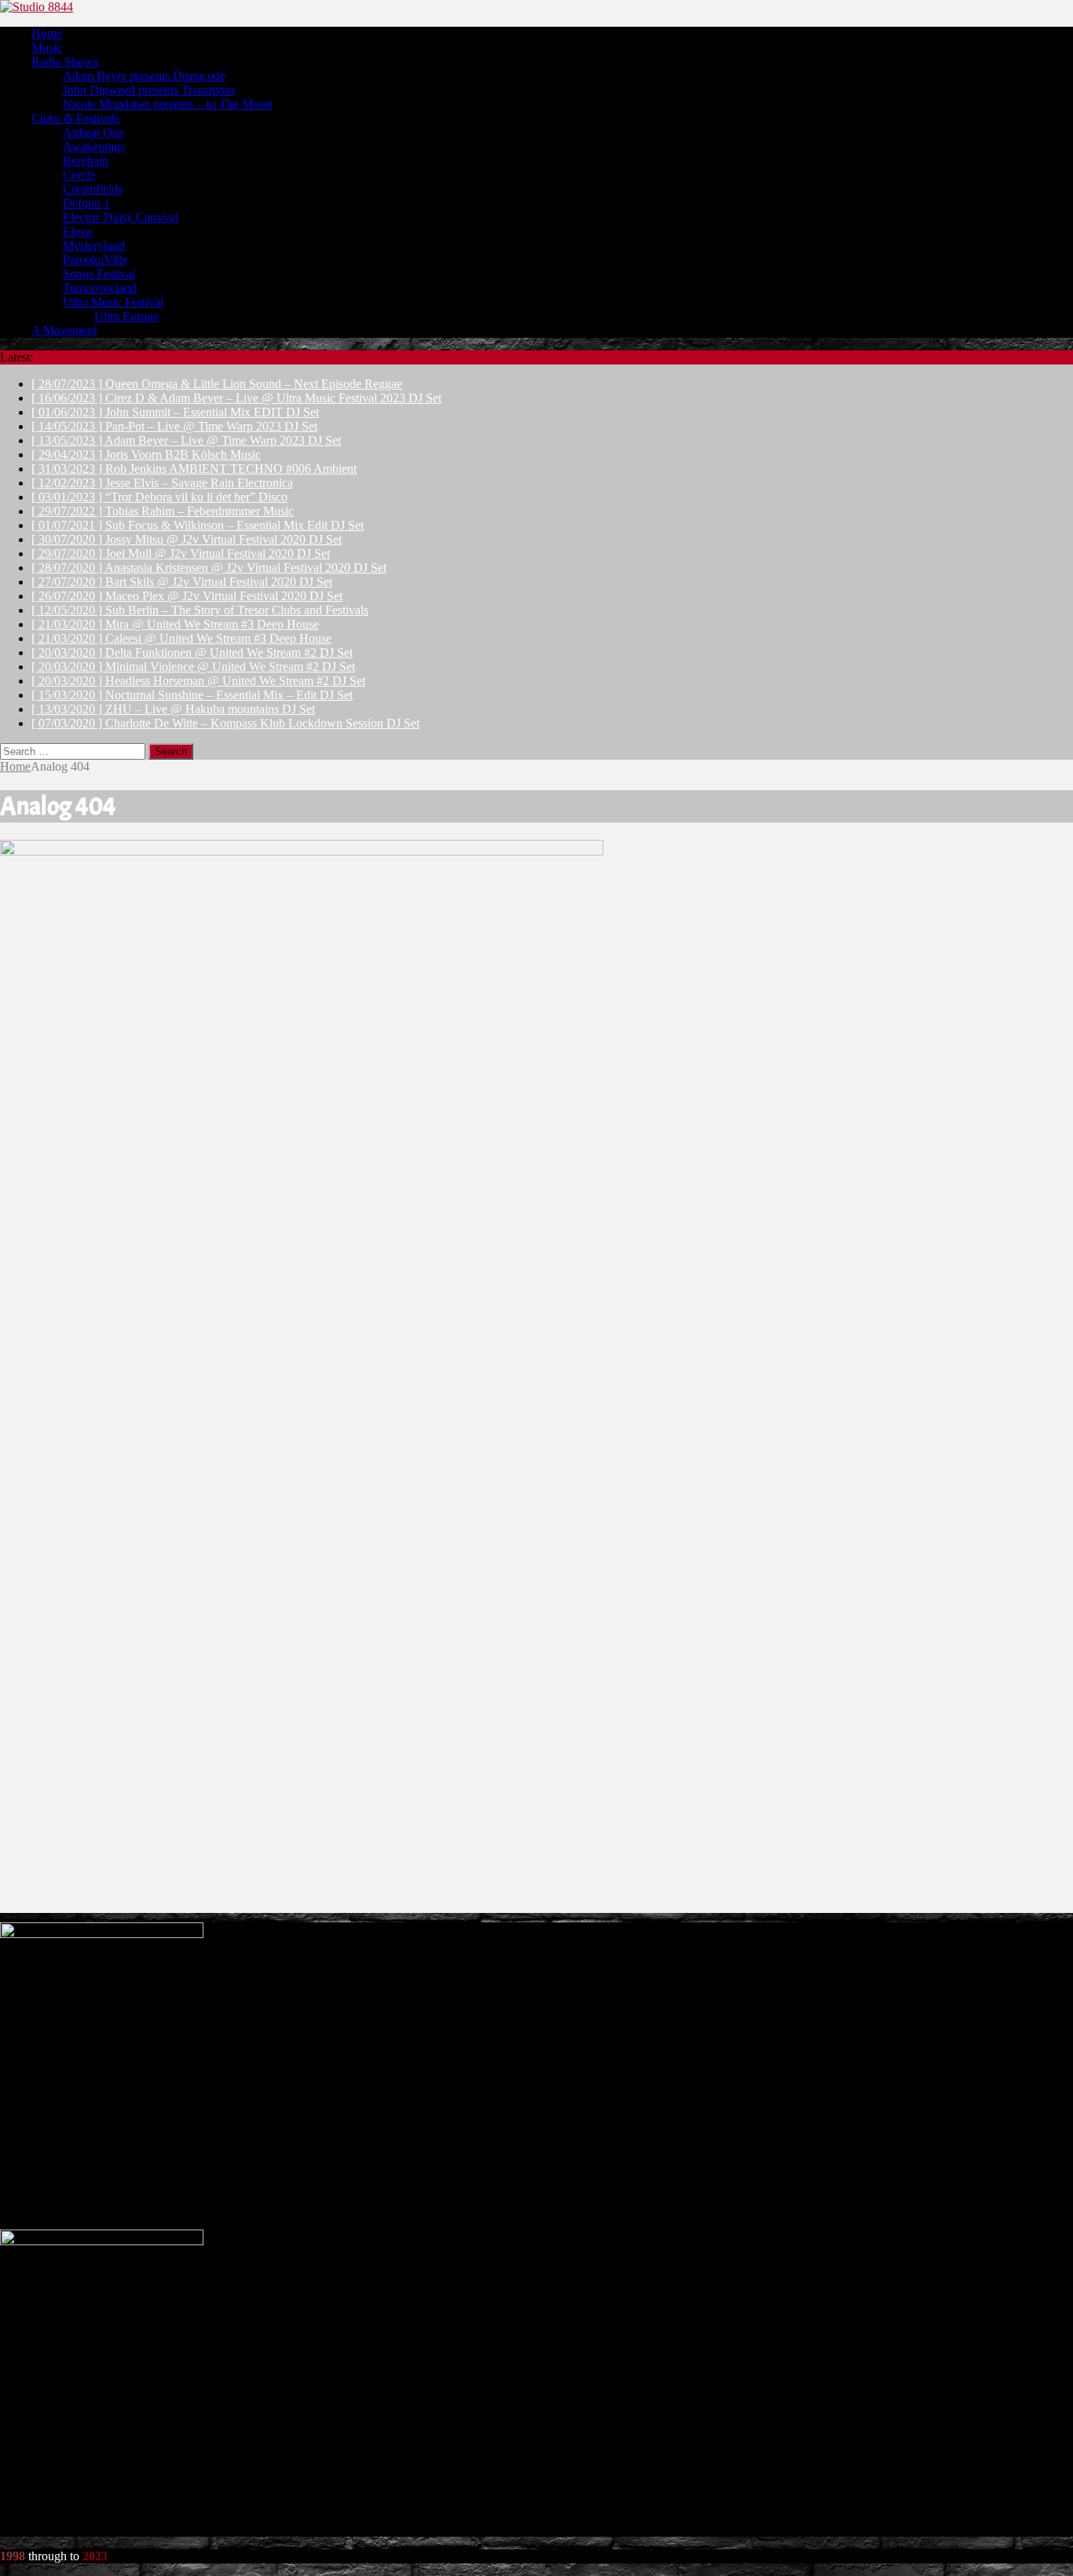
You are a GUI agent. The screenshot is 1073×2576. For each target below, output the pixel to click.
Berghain (86, 161)
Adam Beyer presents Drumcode (144, 76)
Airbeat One (93, 132)
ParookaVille (95, 260)
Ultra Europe (126, 316)
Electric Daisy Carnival (121, 217)
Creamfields (93, 189)
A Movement (64, 330)
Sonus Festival (99, 274)
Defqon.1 (86, 203)
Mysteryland (94, 246)
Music (47, 48)
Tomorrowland (100, 288)
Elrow (78, 231)
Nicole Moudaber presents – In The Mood (167, 104)
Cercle (79, 175)
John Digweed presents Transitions (149, 90)
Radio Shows (65, 62)
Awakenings (94, 147)
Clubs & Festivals (75, 118)
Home (47, 33)
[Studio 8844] (536, 7)
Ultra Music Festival (113, 302)
